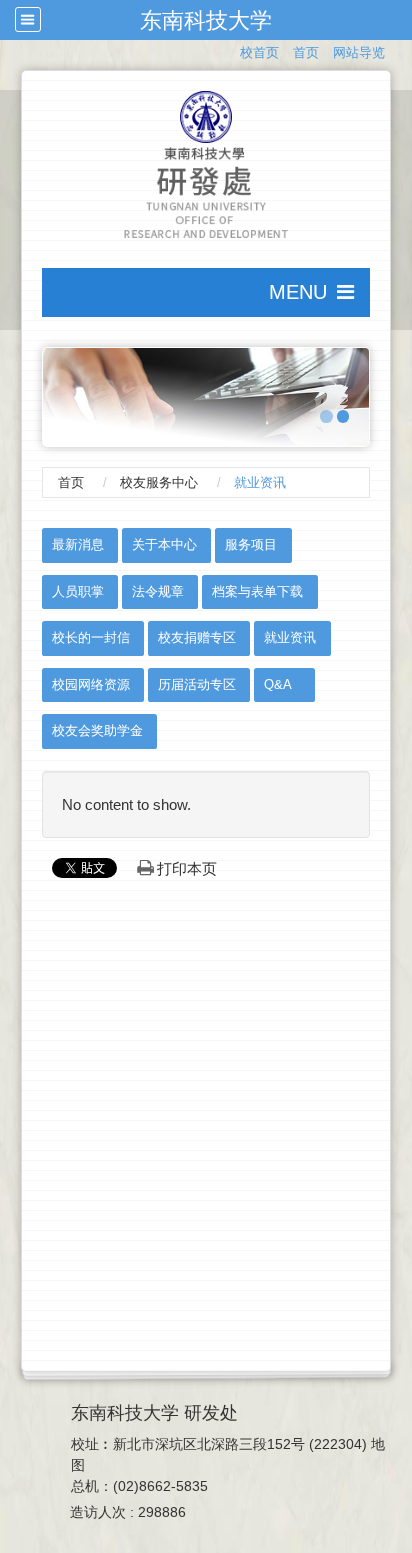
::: (231, 50)
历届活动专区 (197, 684)
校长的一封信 (91, 637)
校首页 (259, 52)
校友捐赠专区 (197, 637)
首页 (306, 52)
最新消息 (78, 544)
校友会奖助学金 (97, 730)
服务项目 (251, 544)
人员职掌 (78, 591)
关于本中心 (164, 544)
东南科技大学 (206, 20)
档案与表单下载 (257, 591)
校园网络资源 (91, 684)
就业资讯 (290, 637)
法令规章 (158, 591)
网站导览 (359, 52)
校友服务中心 (159, 482)
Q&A (278, 684)
